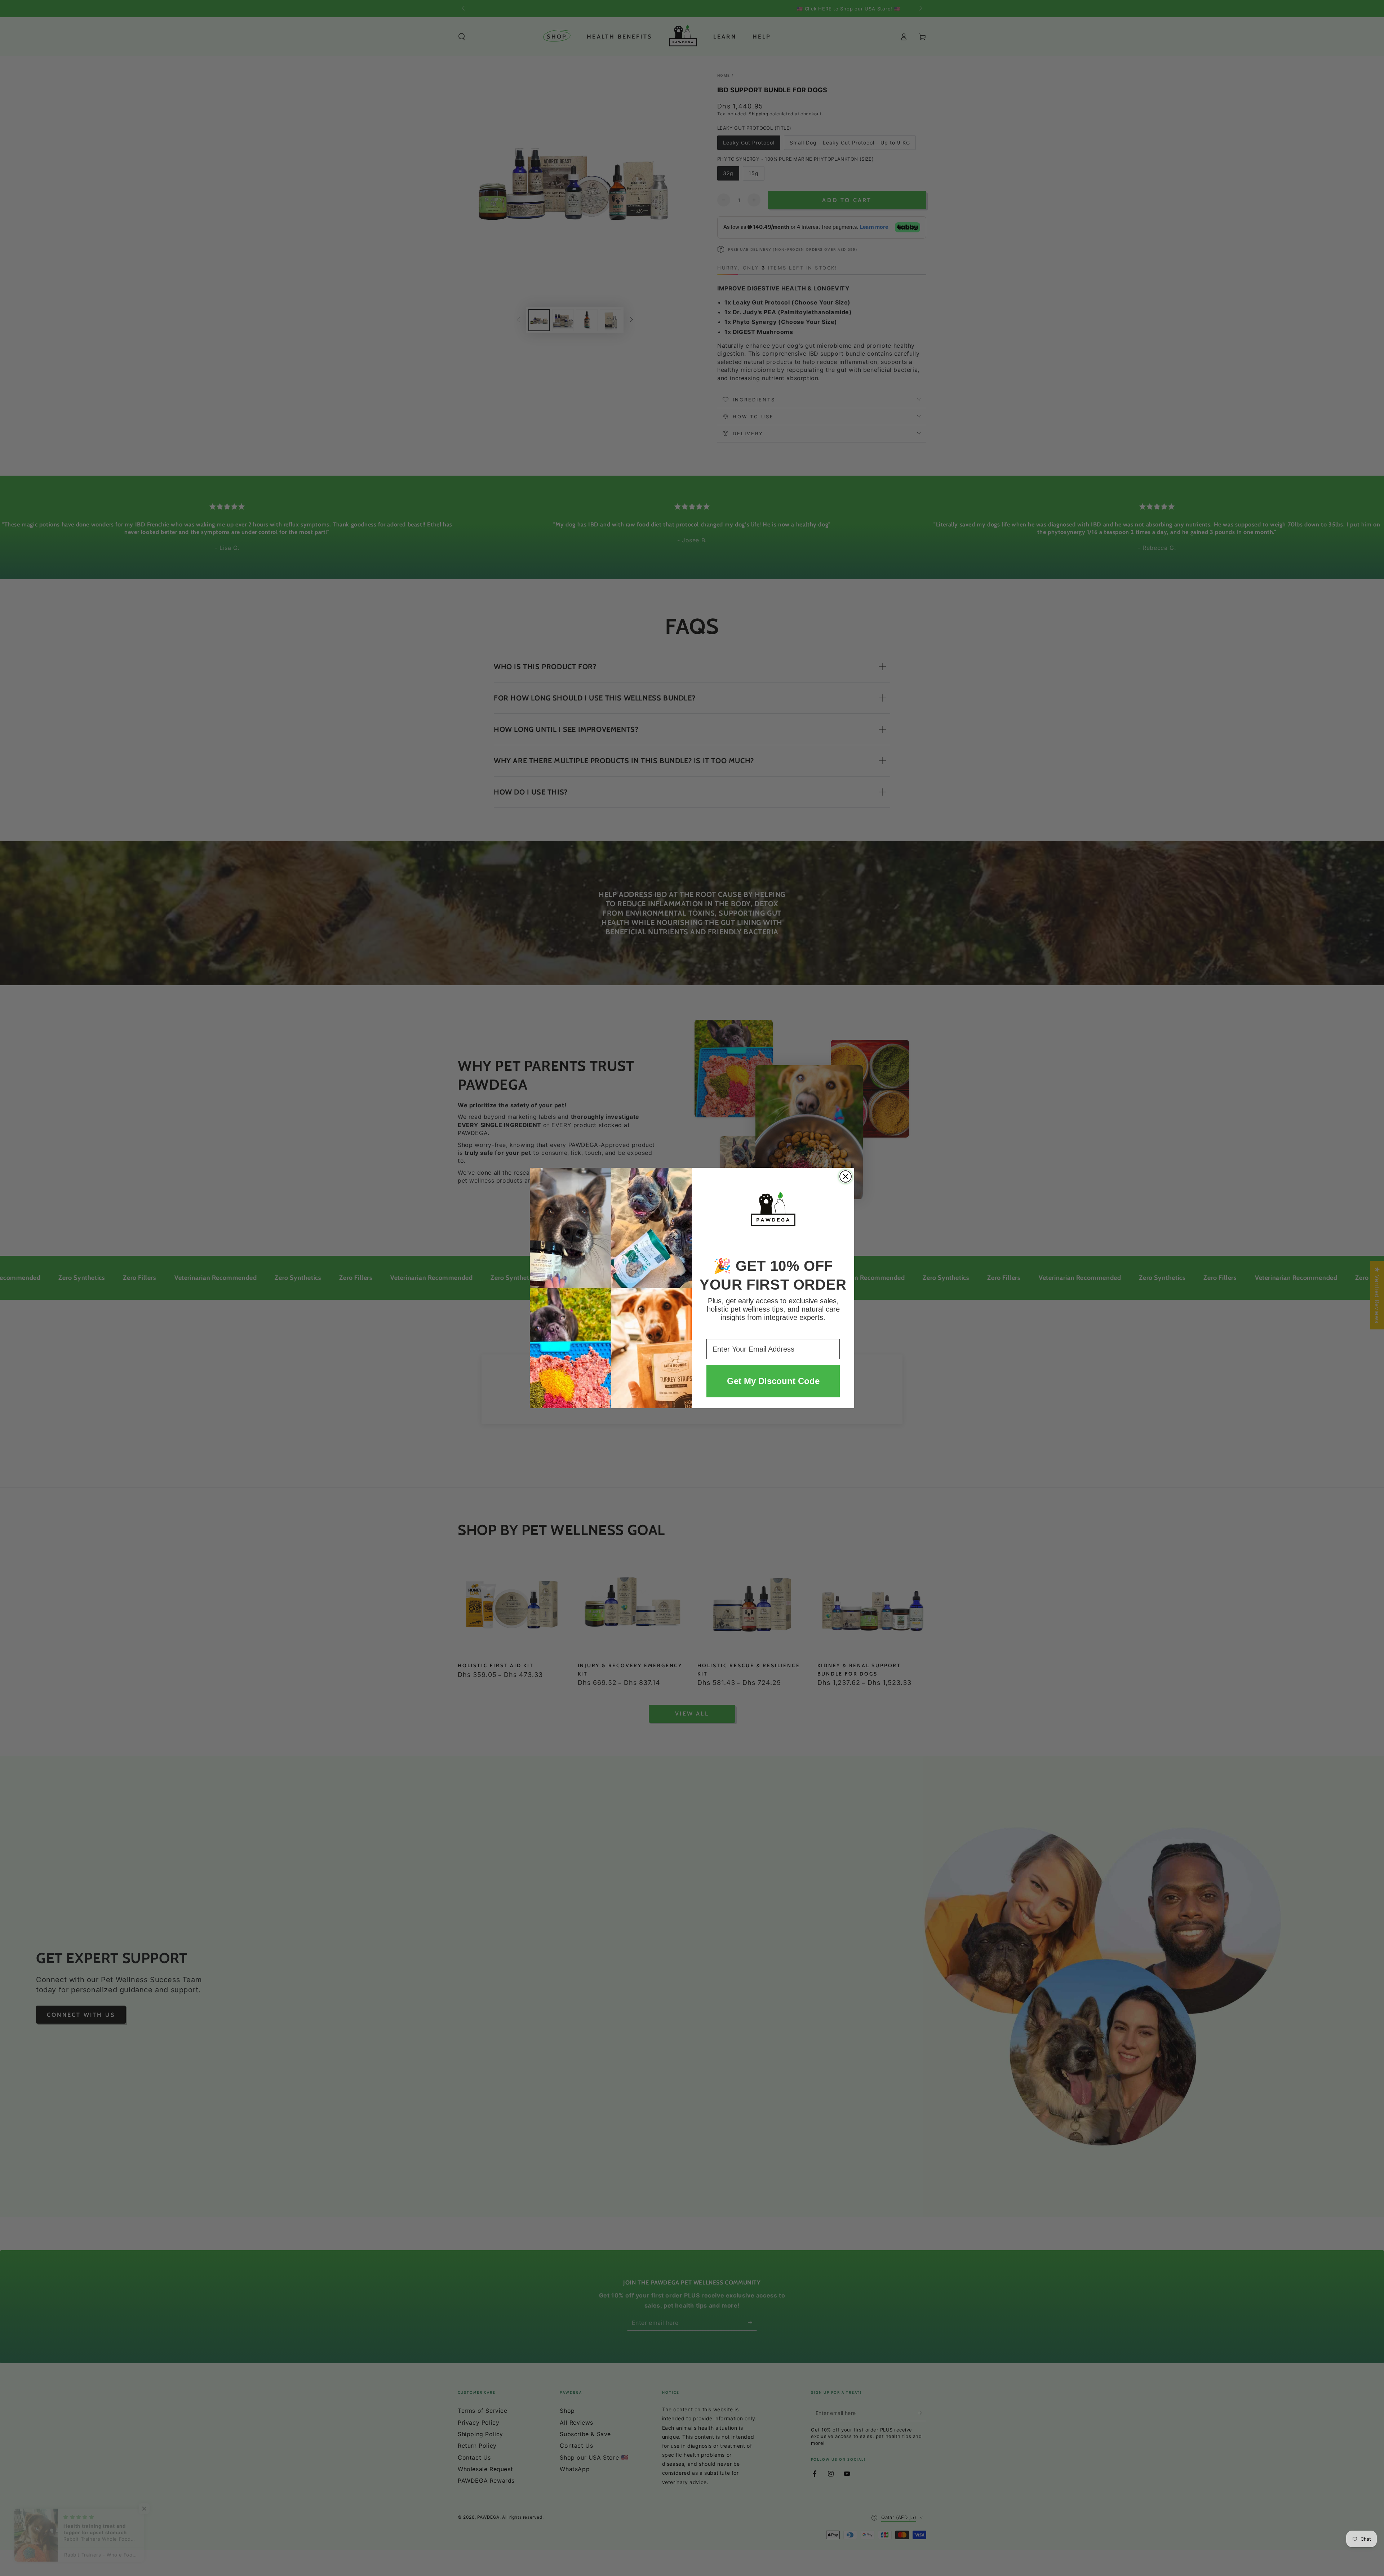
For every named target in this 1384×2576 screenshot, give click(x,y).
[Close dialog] (846, 1176)
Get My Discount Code (773, 1381)
